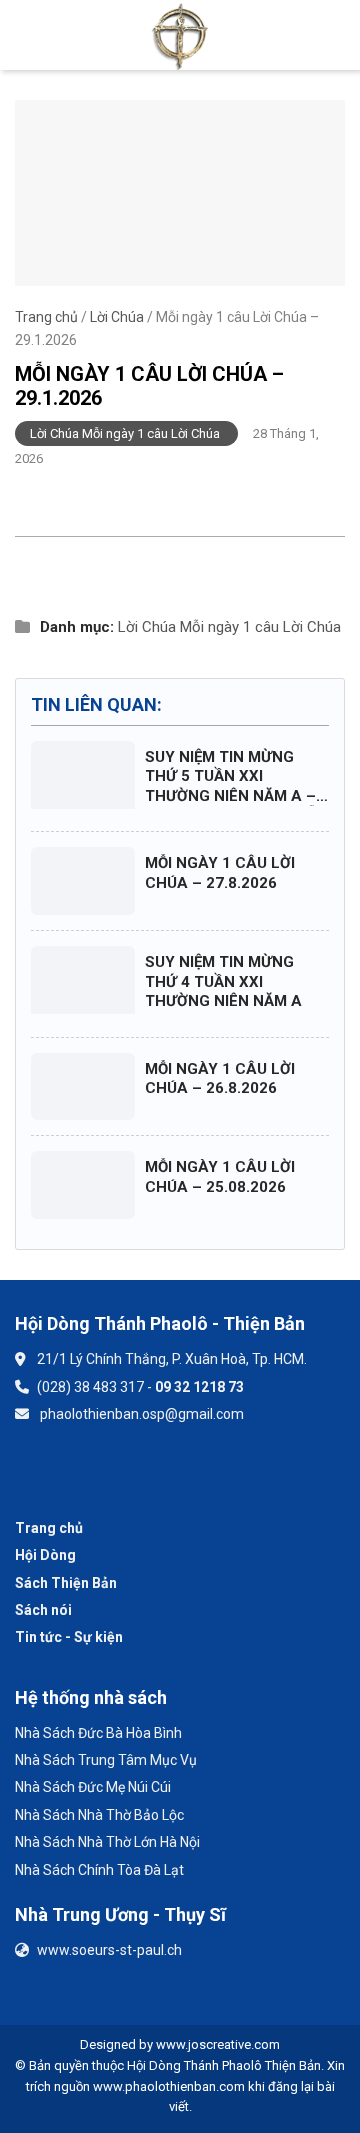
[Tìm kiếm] (336, 35)
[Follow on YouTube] (94, 1472)
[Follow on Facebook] (41, 1472)
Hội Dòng (45, 1555)
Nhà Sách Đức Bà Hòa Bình (98, 1733)
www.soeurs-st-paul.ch (109, 1950)
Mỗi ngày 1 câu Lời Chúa (260, 627)
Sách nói (43, 1610)
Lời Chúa (117, 317)
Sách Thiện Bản (66, 1583)
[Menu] (26, 35)
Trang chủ (46, 317)
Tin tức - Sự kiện (69, 1637)
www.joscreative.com (218, 2044)
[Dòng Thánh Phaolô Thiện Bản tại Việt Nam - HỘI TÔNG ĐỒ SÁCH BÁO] (180, 35)
